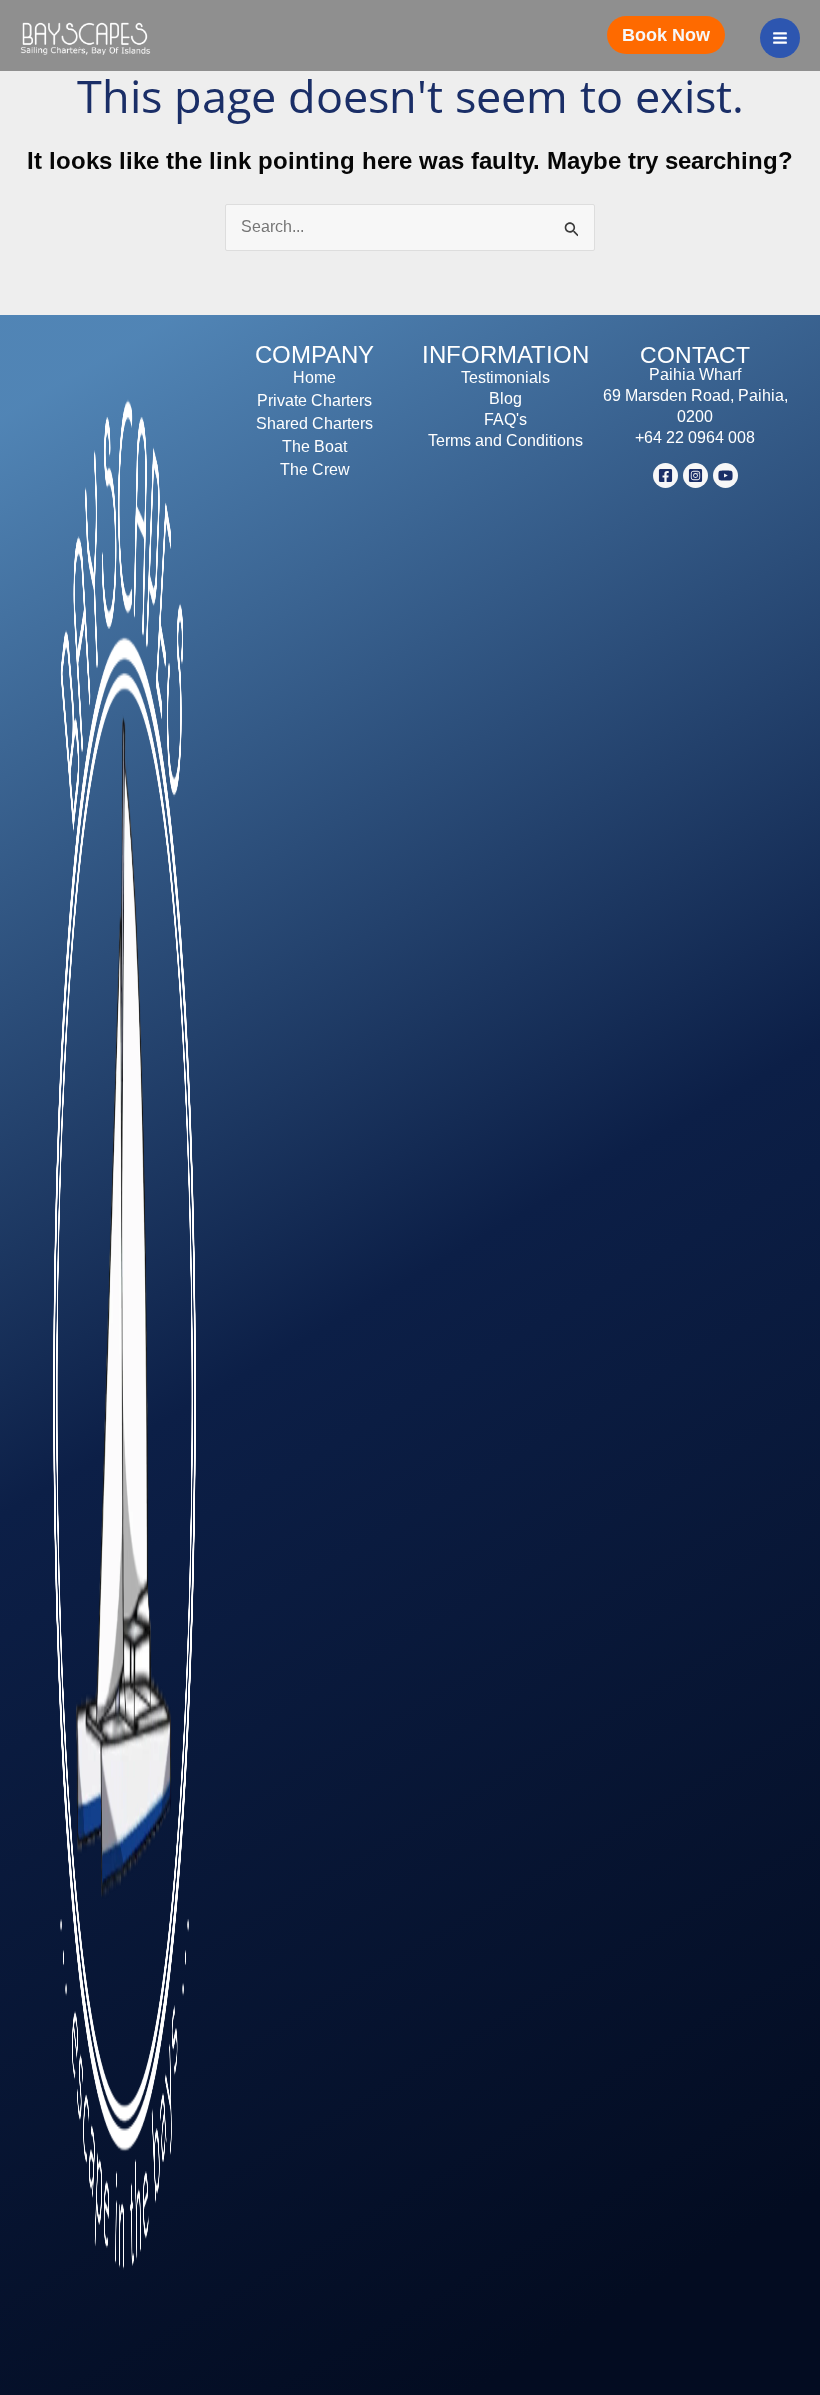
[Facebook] (665, 475)
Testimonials (505, 377)
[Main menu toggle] (780, 38)
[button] (673, 35)
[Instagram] (695, 475)
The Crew (315, 469)
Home (314, 377)
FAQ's (505, 419)
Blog (505, 398)
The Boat (314, 446)
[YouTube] (725, 475)
